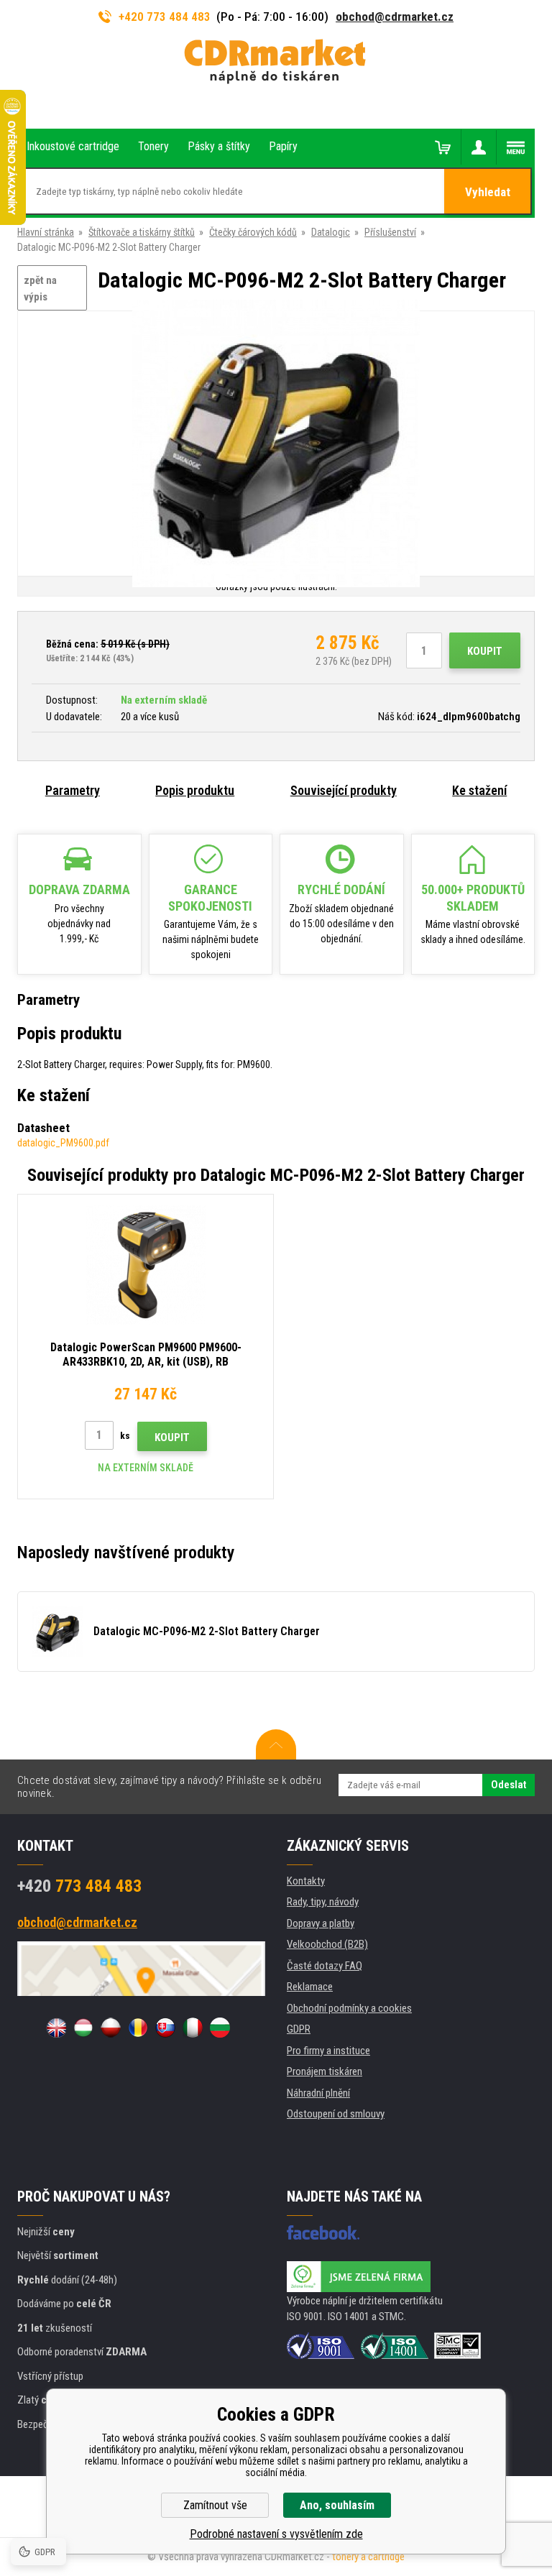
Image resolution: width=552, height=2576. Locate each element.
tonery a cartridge (368, 2557)
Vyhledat (488, 192)
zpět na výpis (40, 289)
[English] (56, 2028)
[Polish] (111, 2028)
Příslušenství (390, 232)
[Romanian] (138, 2028)
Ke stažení (479, 790)
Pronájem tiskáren (325, 2071)
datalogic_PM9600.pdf (63, 1143)
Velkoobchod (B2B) (327, 1944)
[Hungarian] (83, 2028)
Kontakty (306, 1881)
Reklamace (310, 1987)
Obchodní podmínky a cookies (349, 2008)
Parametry (73, 790)
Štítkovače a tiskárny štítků (142, 232)
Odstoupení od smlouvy (336, 2114)
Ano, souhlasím (337, 2505)
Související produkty (344, 790)
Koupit (485, 651)
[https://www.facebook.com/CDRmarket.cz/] (323, 2232)
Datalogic (331, 232)
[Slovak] (165, 2028)
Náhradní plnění (318, 2093)
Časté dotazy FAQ (325, 1966)
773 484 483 (79, 1886)
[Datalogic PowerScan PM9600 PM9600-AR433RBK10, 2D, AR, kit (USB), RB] (146, 1265)
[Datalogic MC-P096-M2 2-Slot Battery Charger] (276, 445)
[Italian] (193, 2028)
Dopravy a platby (321, 1923)
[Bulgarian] (220, 2028)
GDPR (299, 2029)
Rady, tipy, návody (323, 1902)
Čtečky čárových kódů (253, 232)
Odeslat (509, 1785)
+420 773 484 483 (165, 17)
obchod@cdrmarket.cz (395, 17)
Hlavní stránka (46, 232)
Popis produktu (195, 790)
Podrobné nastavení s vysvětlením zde (276, 2534)
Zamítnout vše (215, 2505)
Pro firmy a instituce (328, 2051)
